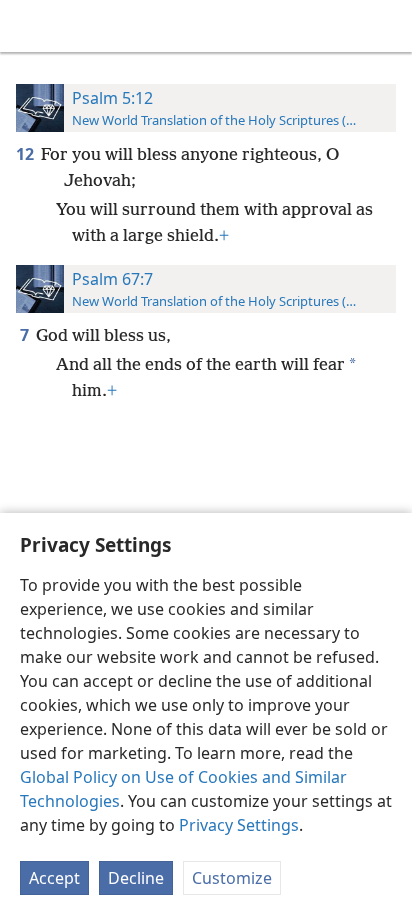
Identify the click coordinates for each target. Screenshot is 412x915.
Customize (232, 878)
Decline (136, 878)
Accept (54, 878)
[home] (30, 26)
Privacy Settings (239, 825)
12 (26, 154)
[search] (387, 26)
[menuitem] (30, 26)
